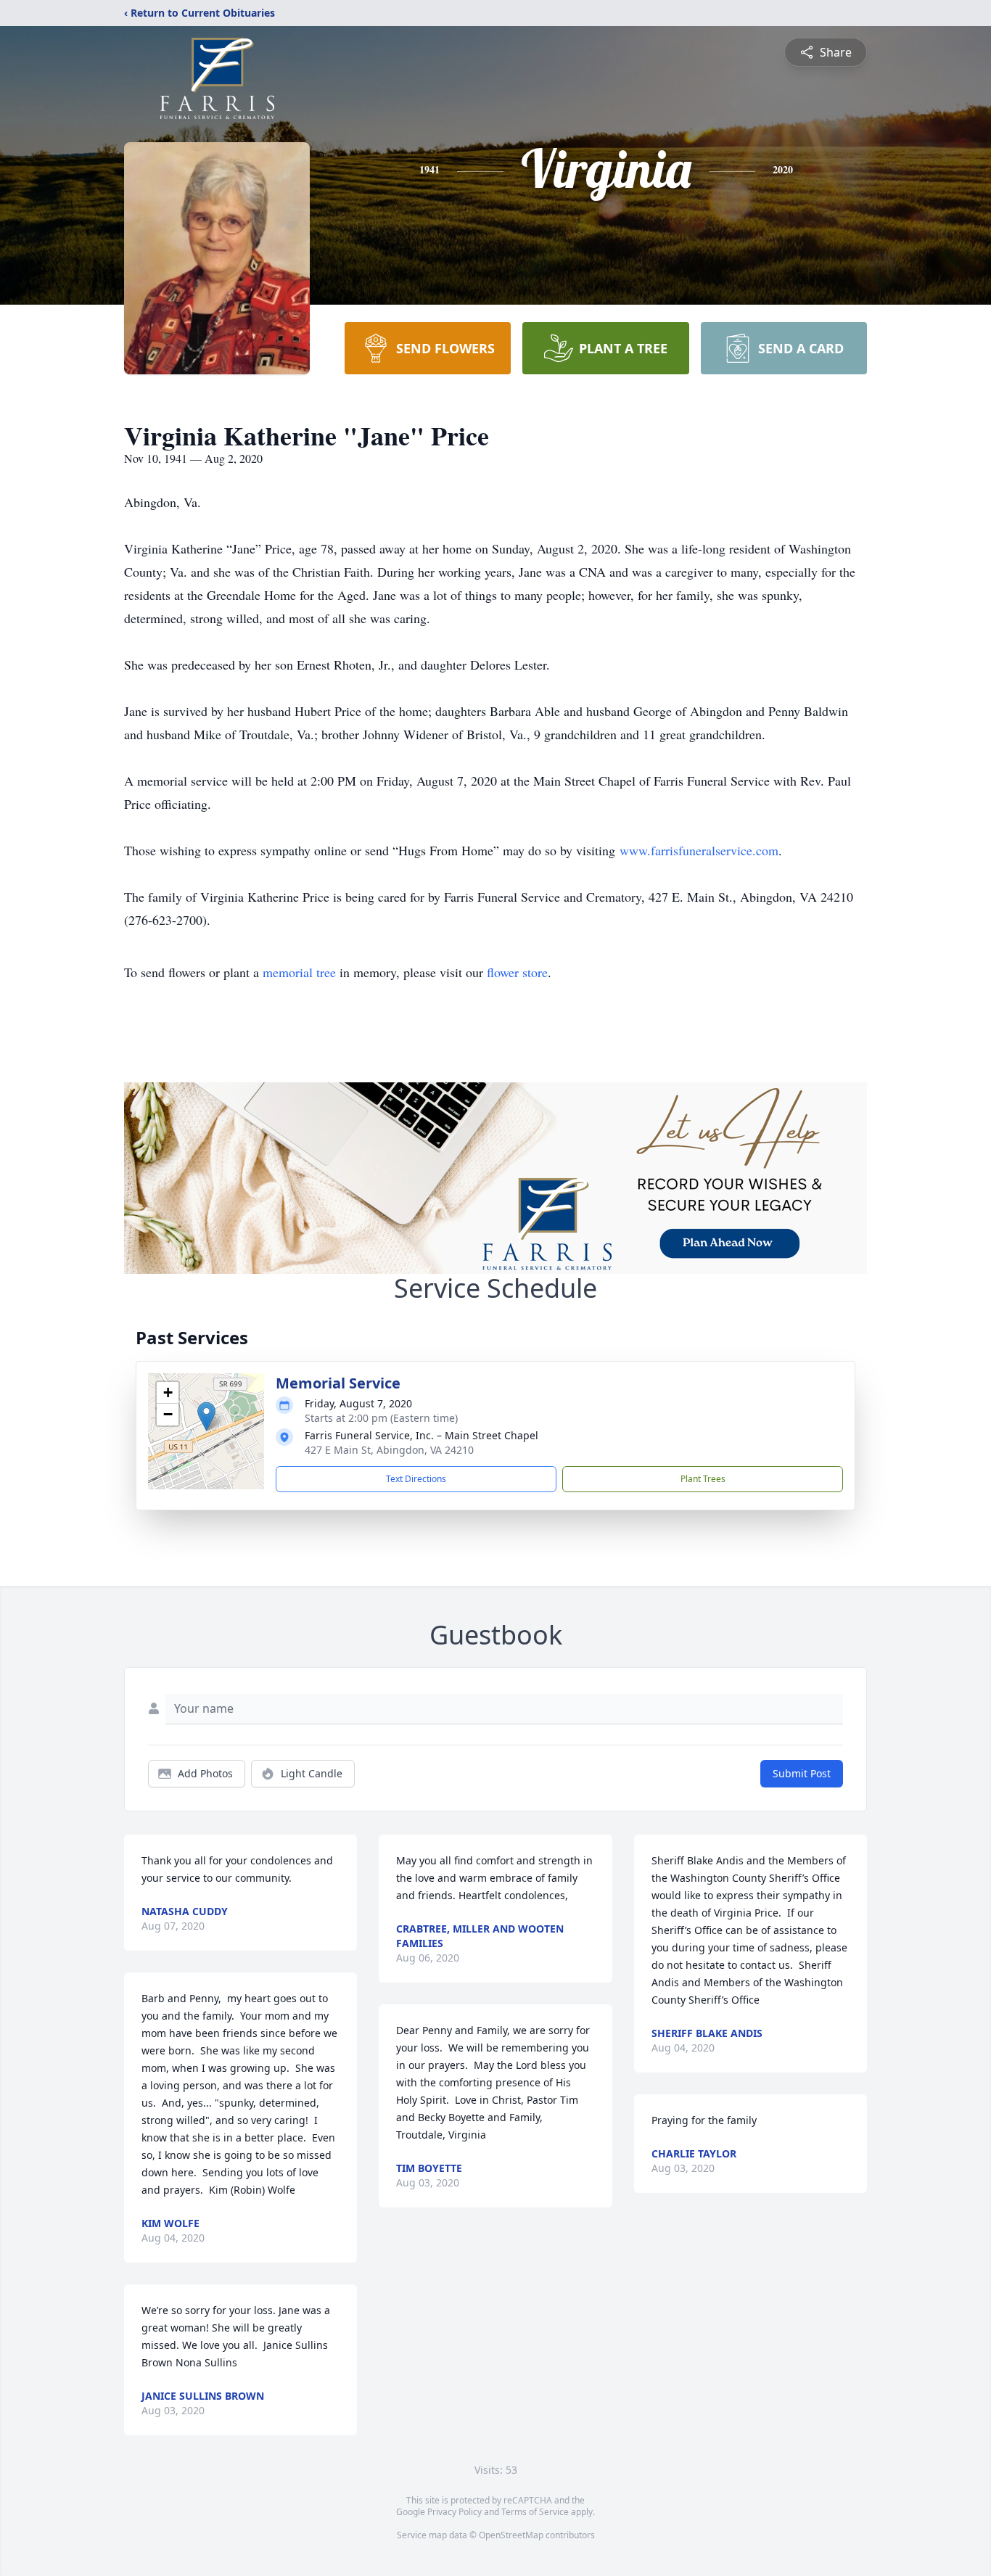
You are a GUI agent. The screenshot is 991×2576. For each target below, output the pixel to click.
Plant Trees (703, 1479)
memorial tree (299, 972)
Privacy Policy (455, 2512)
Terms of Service (535, 2512)
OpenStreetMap (511, 2535)
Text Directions (416, 1479)
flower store (517, 972)
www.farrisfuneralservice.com (699, 850)
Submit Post (802, 1773)
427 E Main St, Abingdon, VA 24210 (389, 1450)
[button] (206, 1416)
